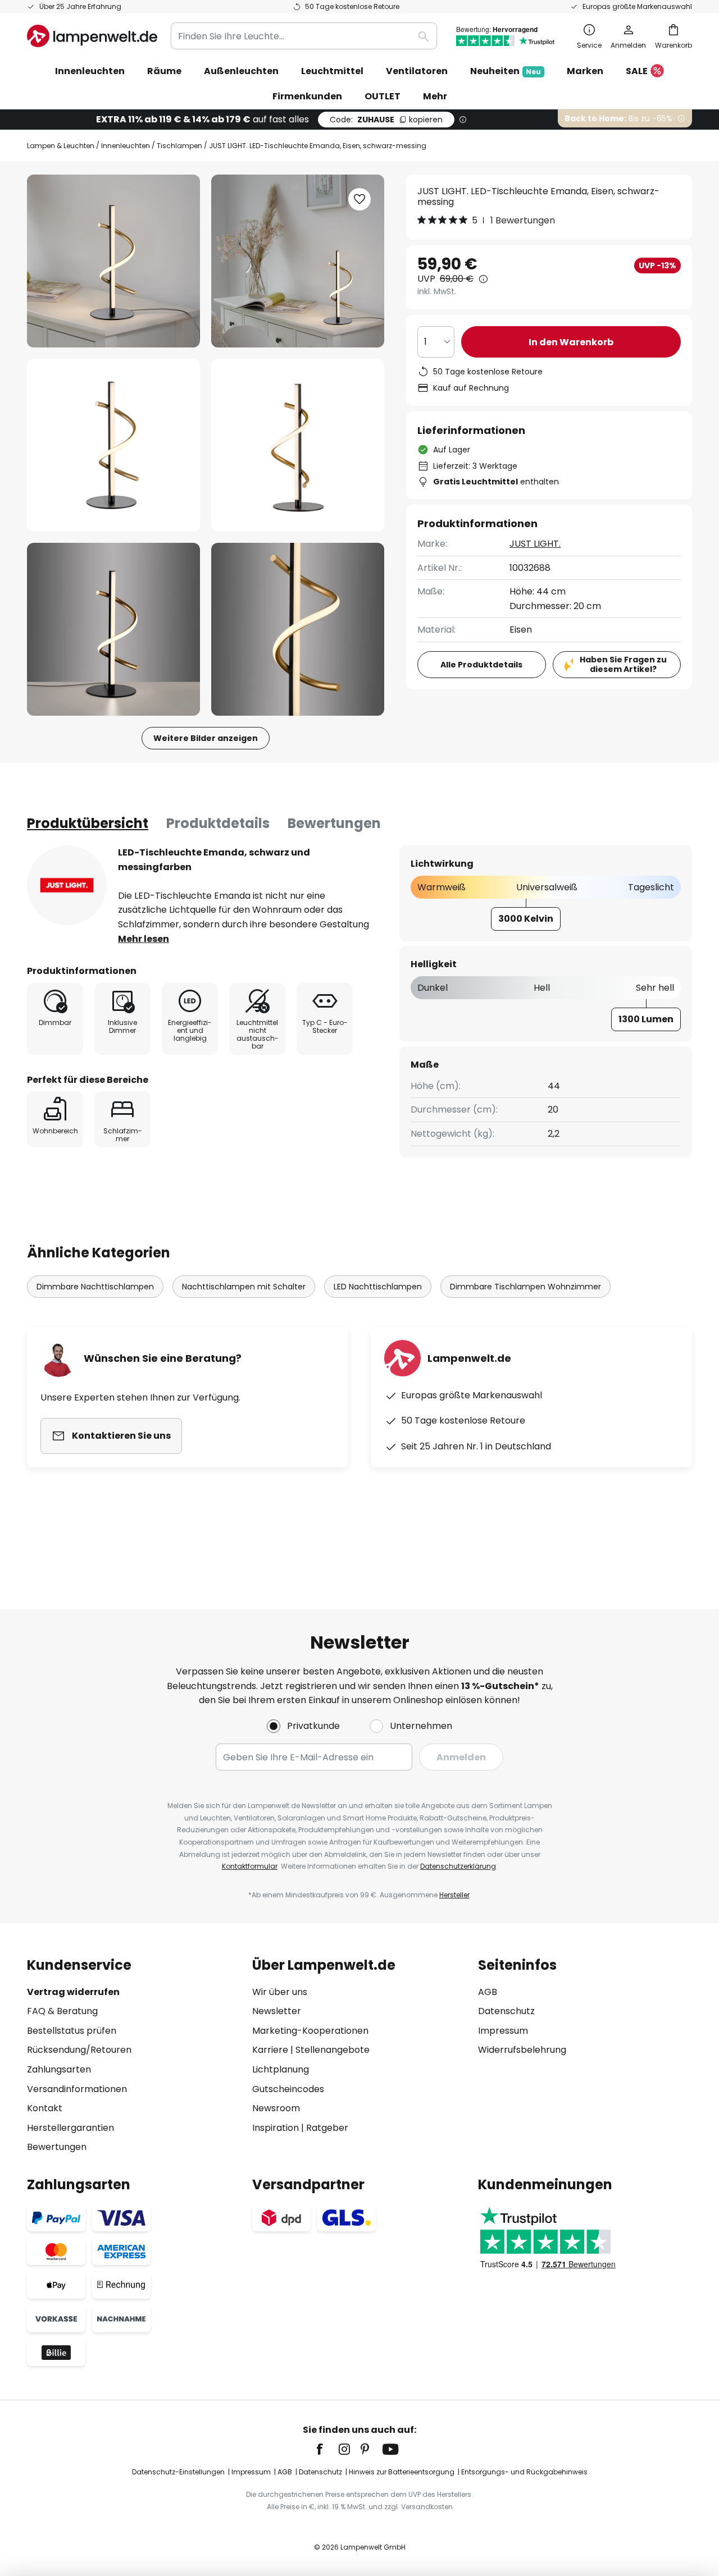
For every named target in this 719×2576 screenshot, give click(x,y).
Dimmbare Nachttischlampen (95, 1287)
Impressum (503, 2031)
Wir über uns (280, 1992)
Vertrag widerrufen (73, 1992)
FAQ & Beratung (62, 2011)
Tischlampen (179, 146)
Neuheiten (506, 71)
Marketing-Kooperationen (310, 2031)
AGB (488, 1992)
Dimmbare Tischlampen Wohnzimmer (525, 1287)
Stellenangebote (333, 2050)
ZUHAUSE (386, 120)
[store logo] (92, 36)
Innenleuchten (126, 146)
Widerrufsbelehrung (522, 2050)
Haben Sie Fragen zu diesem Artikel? (623, 664)
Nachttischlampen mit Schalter (244, 1287)
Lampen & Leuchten (61, 146)
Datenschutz (506, 2011)
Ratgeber (327, 2128)
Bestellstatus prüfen (72, 2031)
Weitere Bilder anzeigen (206, 738)
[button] (113, 445)
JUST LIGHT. (535, 544)
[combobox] (304, 36)
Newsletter (277, 2011)
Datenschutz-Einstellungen (178, 2472)
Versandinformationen (77, 2089)
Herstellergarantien (70, 2128)
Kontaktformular (250, 1866)
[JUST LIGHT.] (67, 885)
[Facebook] (327, 2449)
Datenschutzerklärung (458, 1866)
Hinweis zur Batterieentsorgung (402, 2472)
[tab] (88, 823)
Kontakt (45, 2108)
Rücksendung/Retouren (79, 2050)
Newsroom (276, 2108)
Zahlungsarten (59, 2069)
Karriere (270, 2050)
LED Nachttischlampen (378, 1287)
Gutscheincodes (288, 2089)
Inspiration (276, 2128)
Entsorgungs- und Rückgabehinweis (524, 2472)
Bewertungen (334, 823)
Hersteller (454, 1895)
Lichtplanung (281, 2069)
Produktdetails (218, 823)
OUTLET (383, 96)
